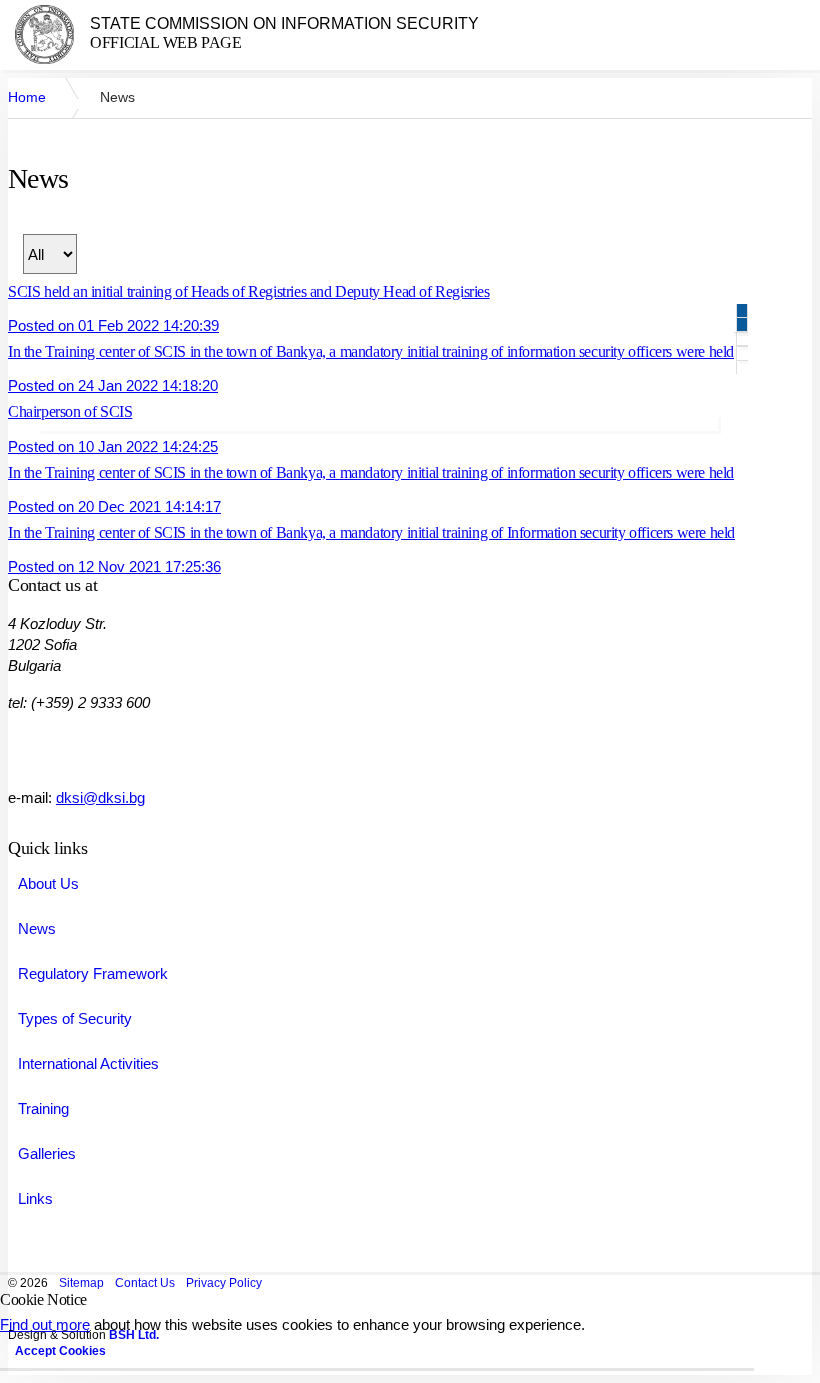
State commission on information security (284, 23)
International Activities (88, 1063)
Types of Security (75, 1018)
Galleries (47, 1153)
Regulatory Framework (93, 973)
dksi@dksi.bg (100, 797)
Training (43, 1108)
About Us (48, 883)
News (37, 928)
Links (35, 1198)
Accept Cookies (60, 1351)
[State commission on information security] (44, 34)
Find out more (45, 1324)
